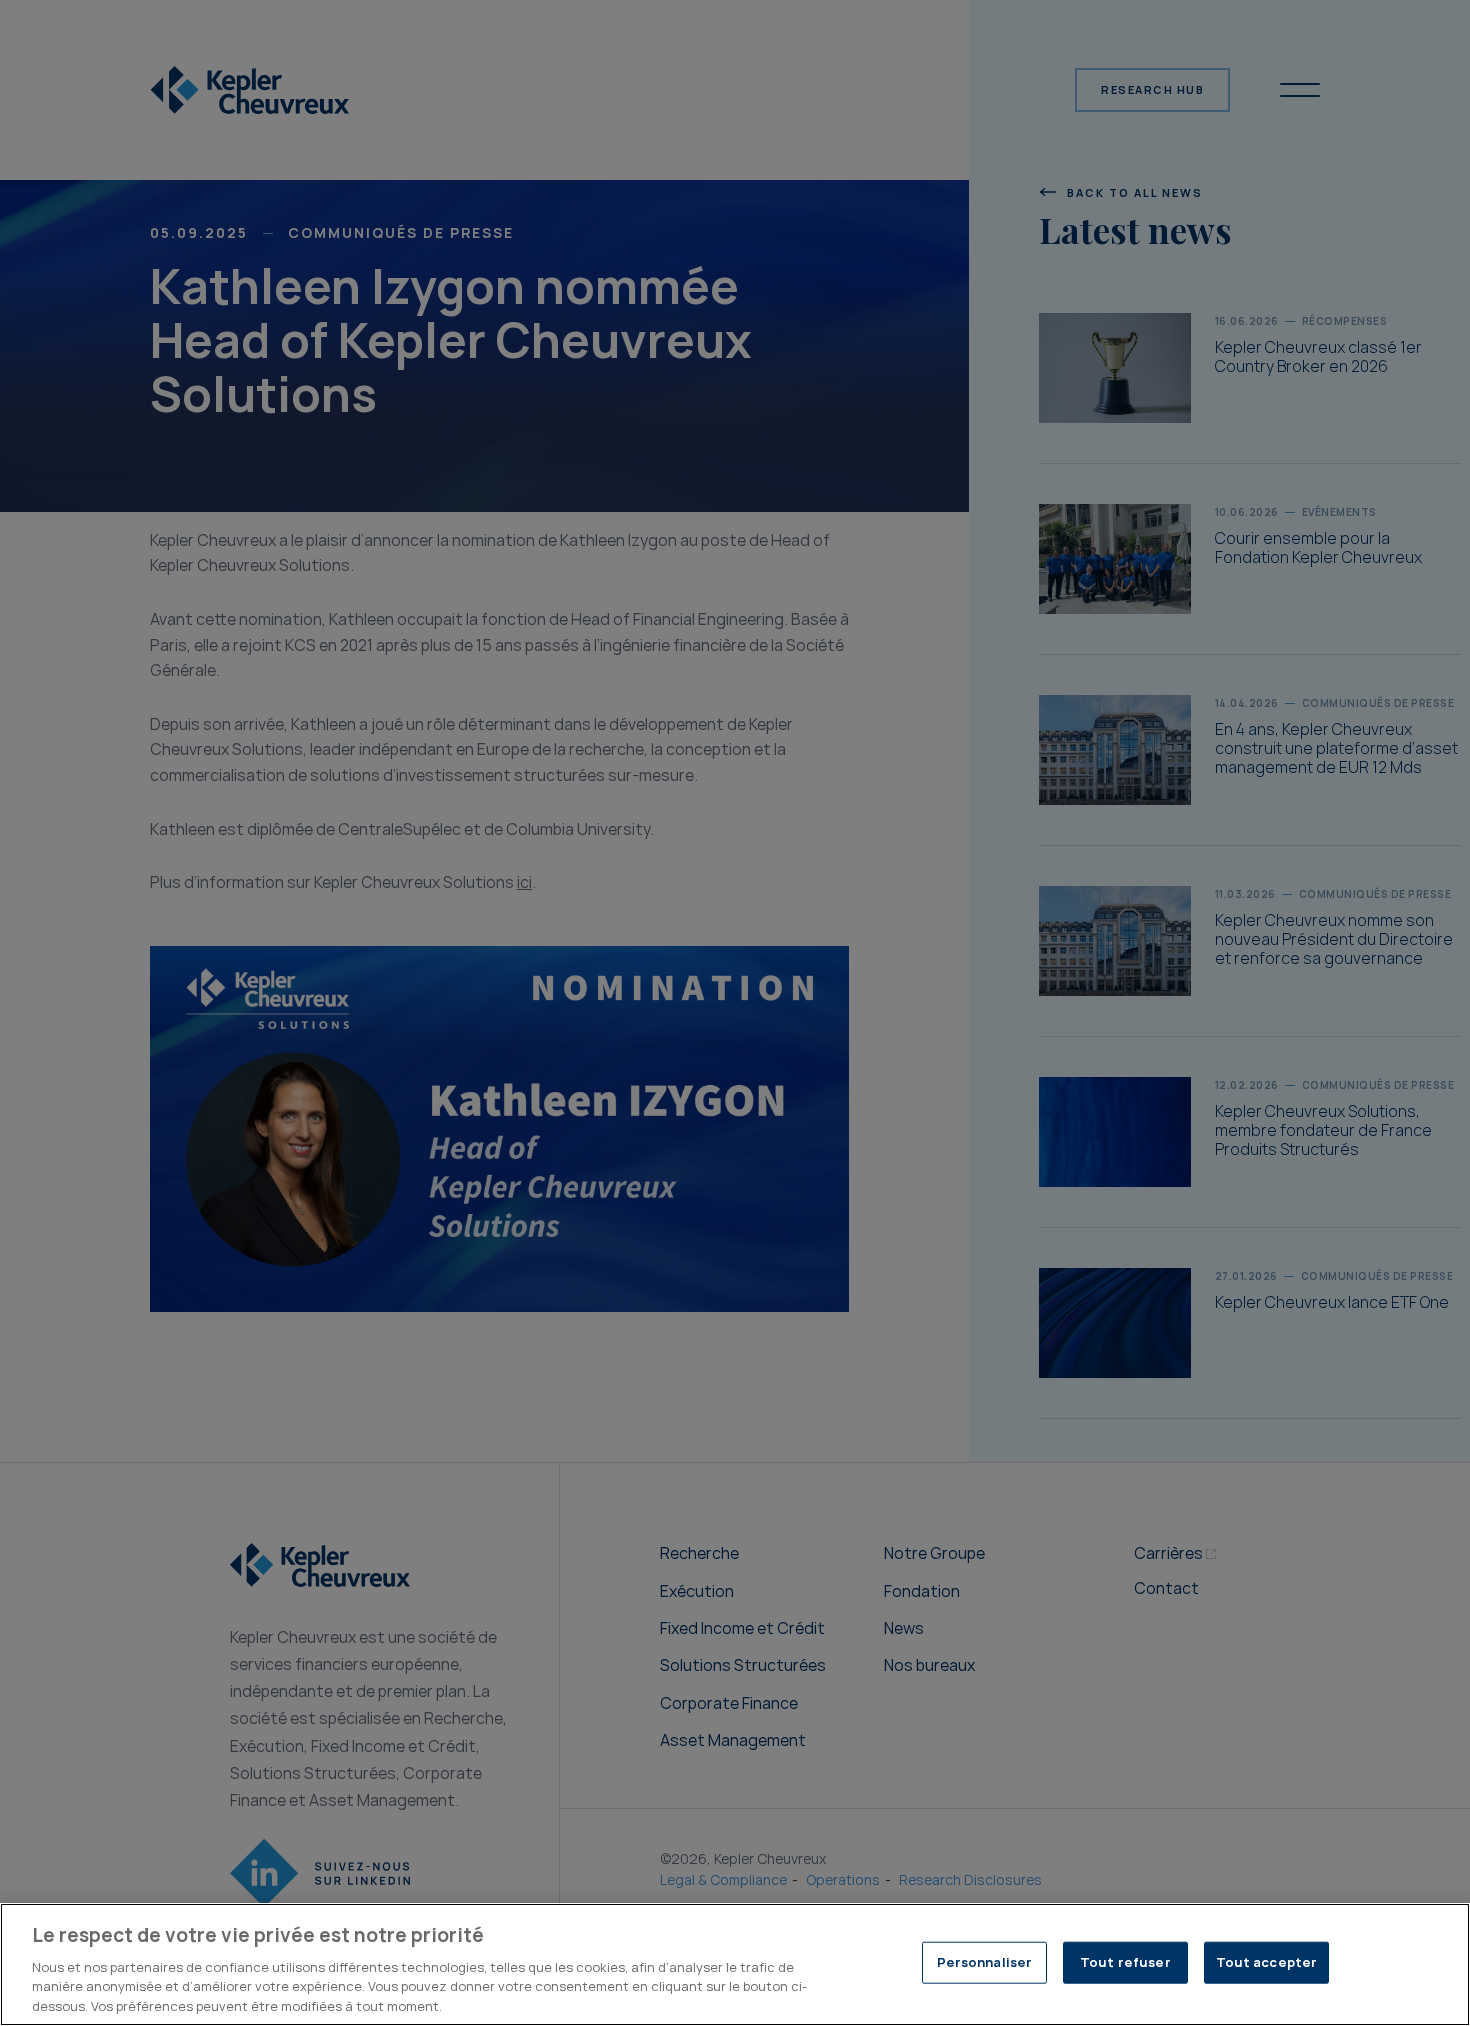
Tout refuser (1125, 1962)
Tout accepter (1267, 1962)
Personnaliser (985, 1962)
